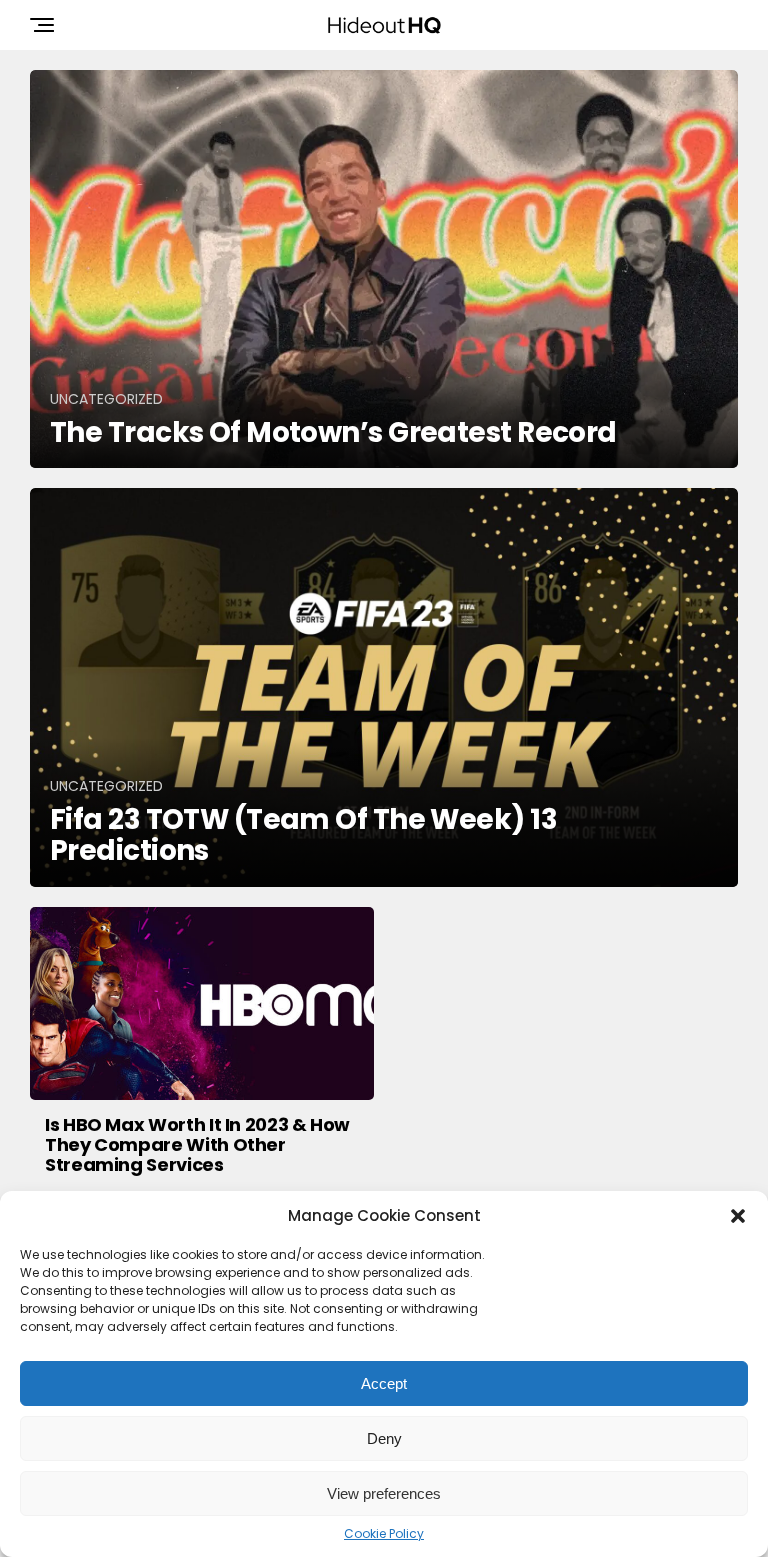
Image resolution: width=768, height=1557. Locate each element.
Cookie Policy (384, 1534)
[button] (738, 1216)
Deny (384, 1438)
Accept (384, 1383)
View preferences (384, 1493)
